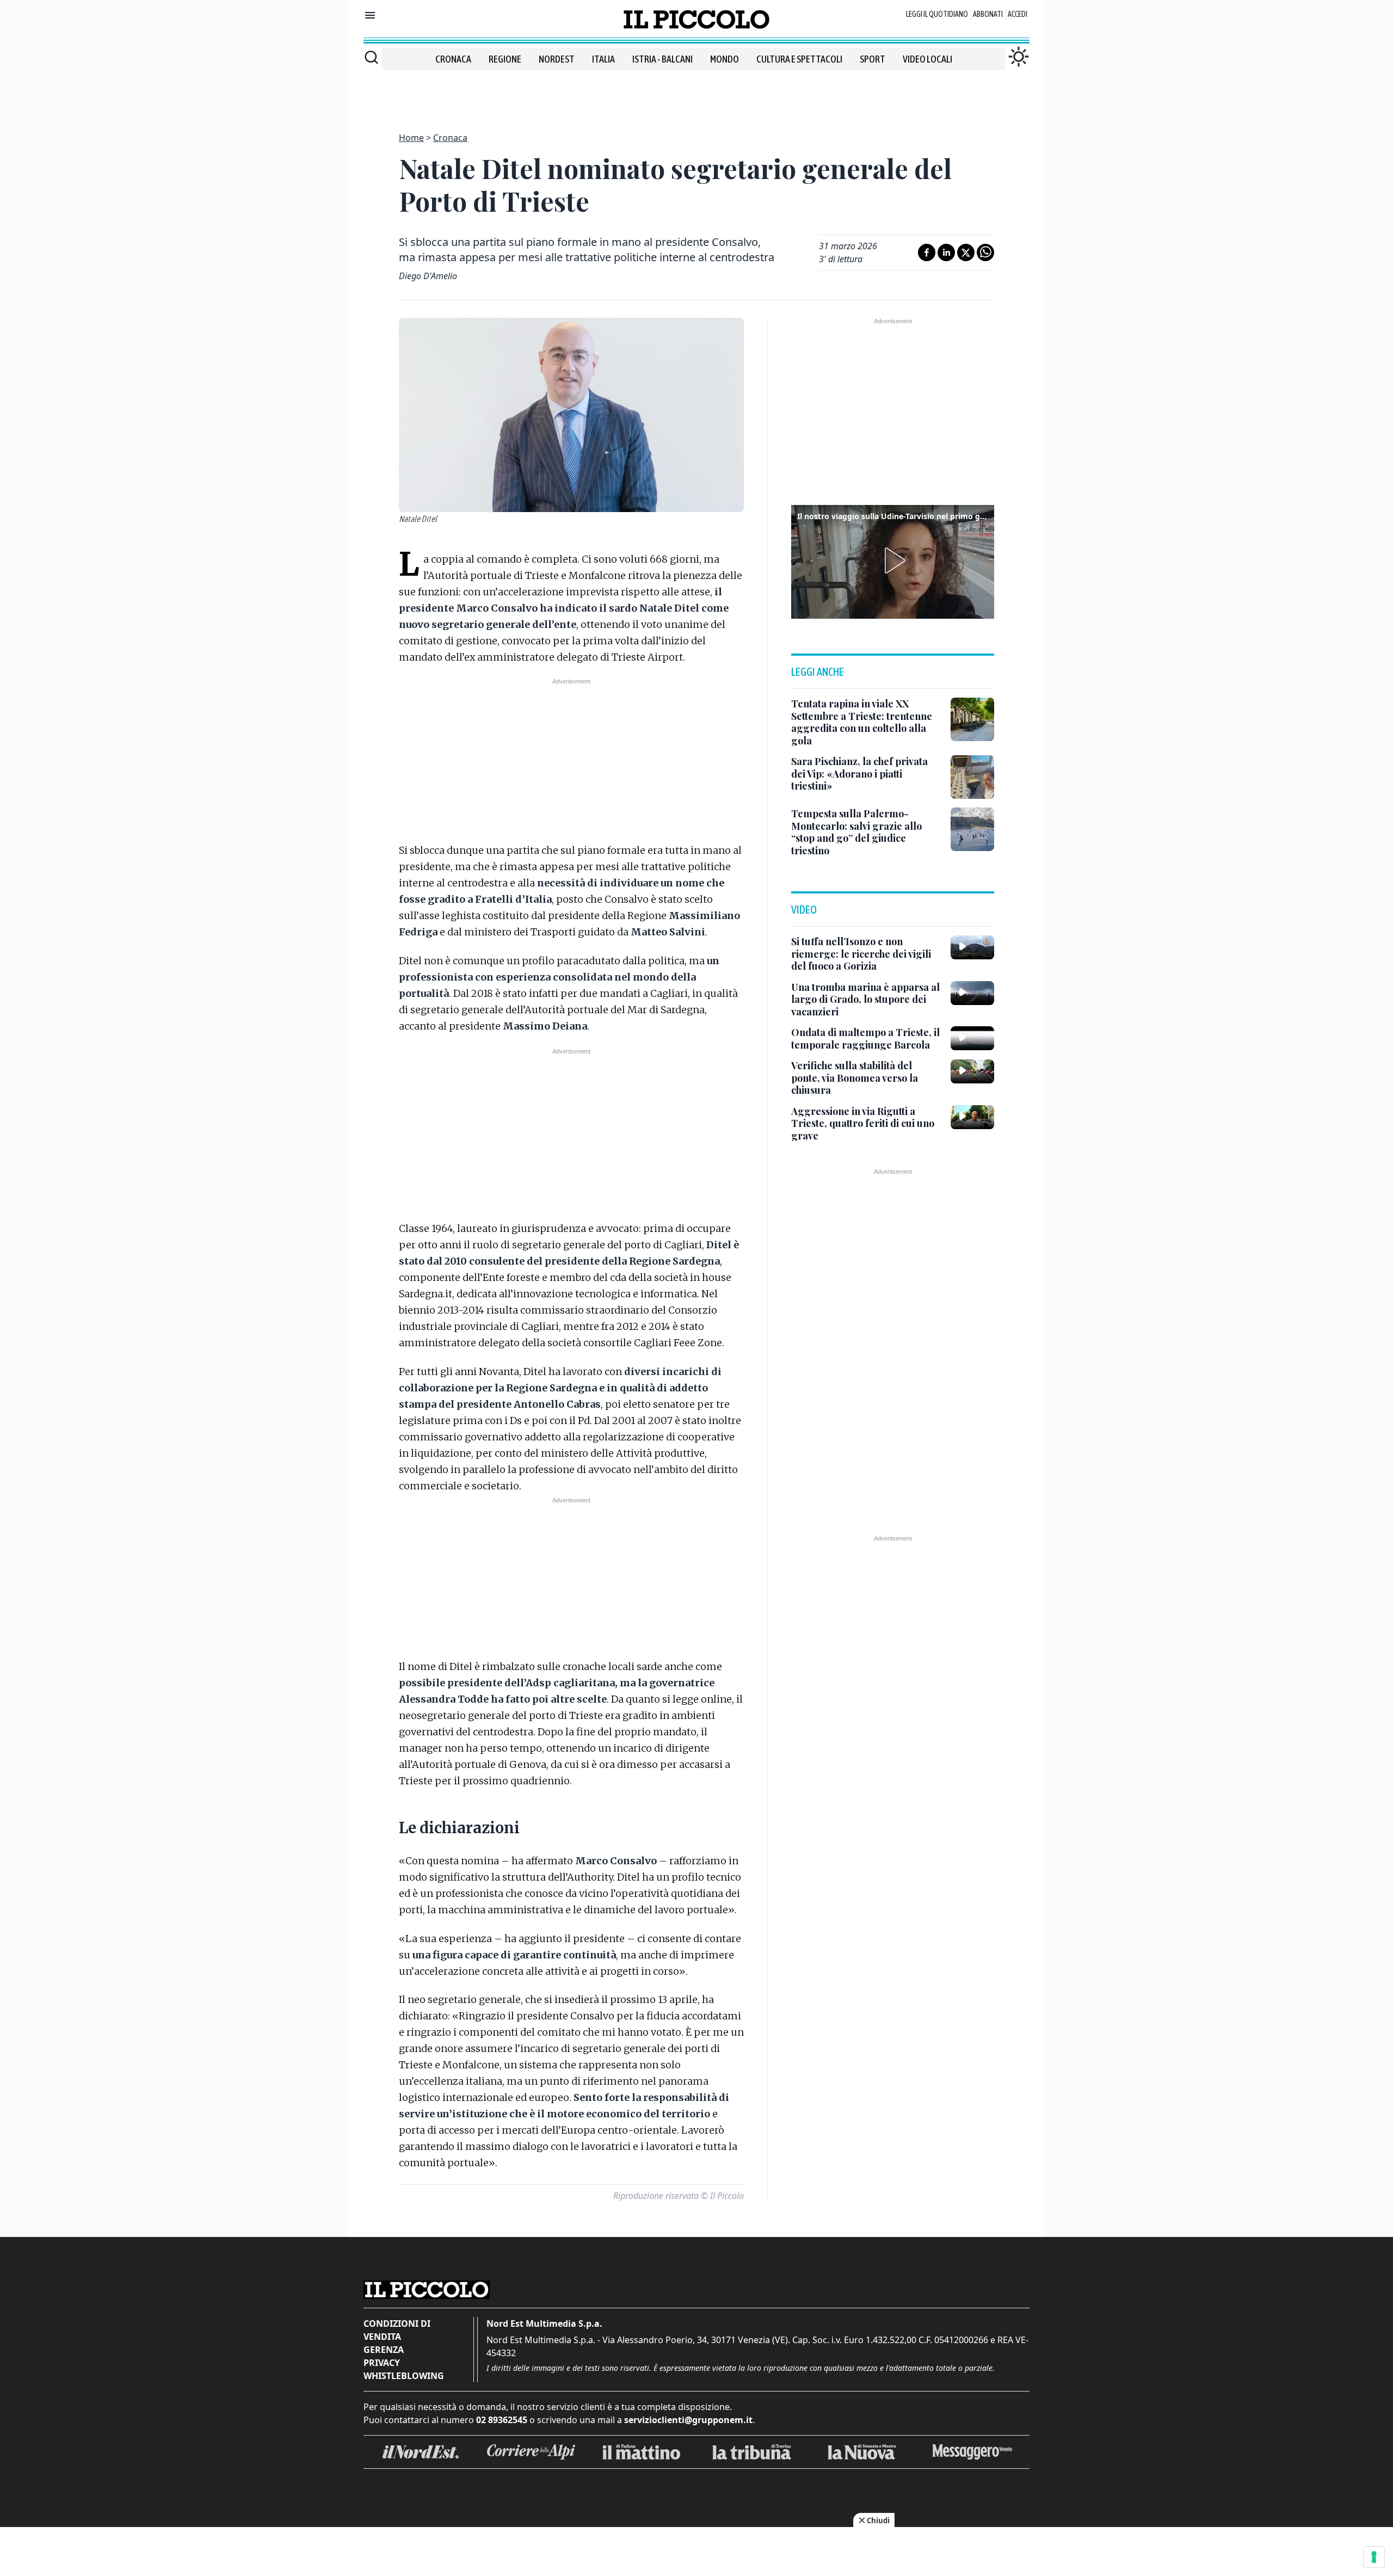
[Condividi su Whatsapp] (985, 252)
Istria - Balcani (662, 59)
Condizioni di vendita (397, 2330)
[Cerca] (371, 57)
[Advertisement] (696, 95)
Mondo (725, 59)
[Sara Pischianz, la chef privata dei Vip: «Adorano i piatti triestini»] (972, 777)
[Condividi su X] (966, 252)
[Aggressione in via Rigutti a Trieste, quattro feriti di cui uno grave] (972, 1117)
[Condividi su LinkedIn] (946, 252)
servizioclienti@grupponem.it (688, 2420)
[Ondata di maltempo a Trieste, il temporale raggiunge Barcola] (972, 1038)
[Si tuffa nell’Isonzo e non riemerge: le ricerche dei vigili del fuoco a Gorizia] (972, 947)
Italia (603, 59)
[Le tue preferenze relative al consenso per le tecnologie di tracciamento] (1374, 2557)
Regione (505, 59)
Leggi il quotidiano (937, 14)
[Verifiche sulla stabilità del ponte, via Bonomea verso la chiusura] (972, 1071)
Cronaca (453, 59)
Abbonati (988, 14)
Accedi (1018, 14)
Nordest (557, 59)
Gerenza (384, 2350)
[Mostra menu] (370, 15)
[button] (893, 560)
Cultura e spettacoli (799, 59)
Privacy (382, 2363)
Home (411, 138)
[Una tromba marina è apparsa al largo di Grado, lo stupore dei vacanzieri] (972, 993)
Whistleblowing (404, 2376)
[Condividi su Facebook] (927, 252)
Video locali (927, 59)
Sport (873, 59)
